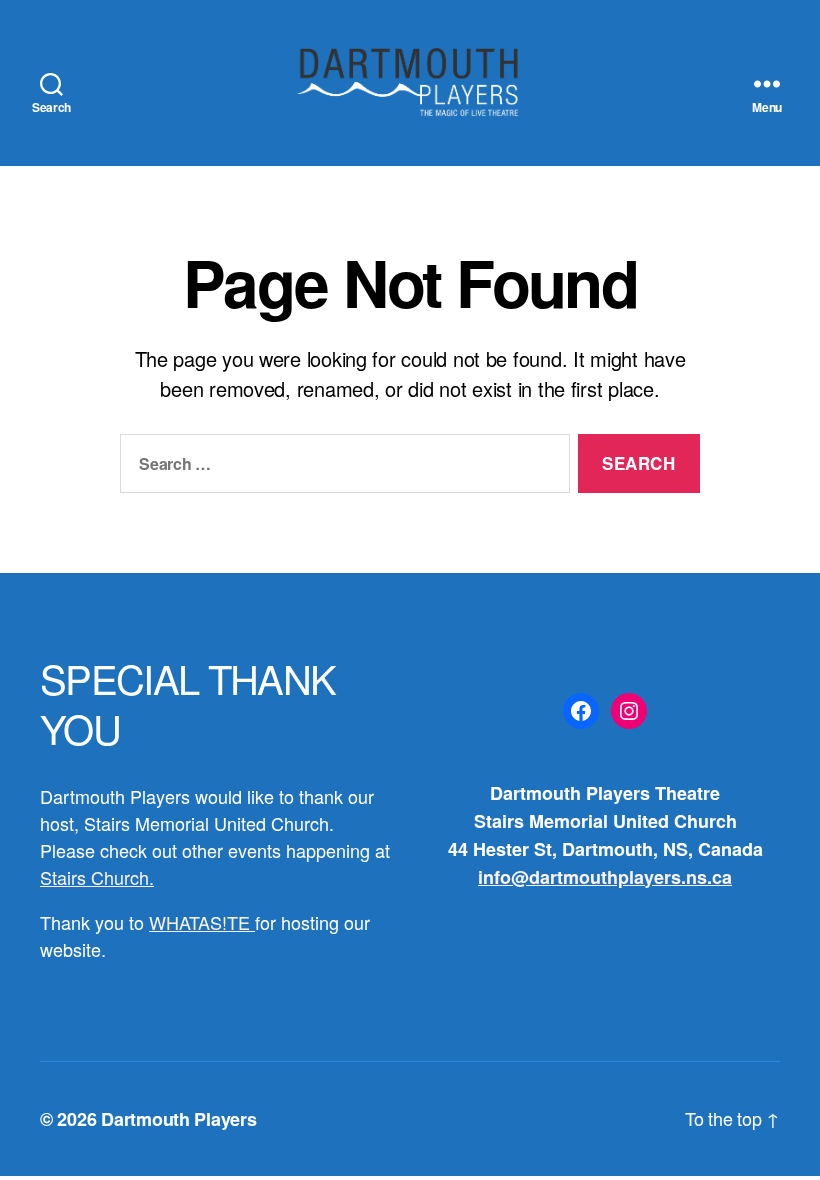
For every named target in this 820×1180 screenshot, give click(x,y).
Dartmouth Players (178, 1119)
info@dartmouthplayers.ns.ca (605, 877)
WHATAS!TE (202, 922)
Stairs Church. (97, 877)
